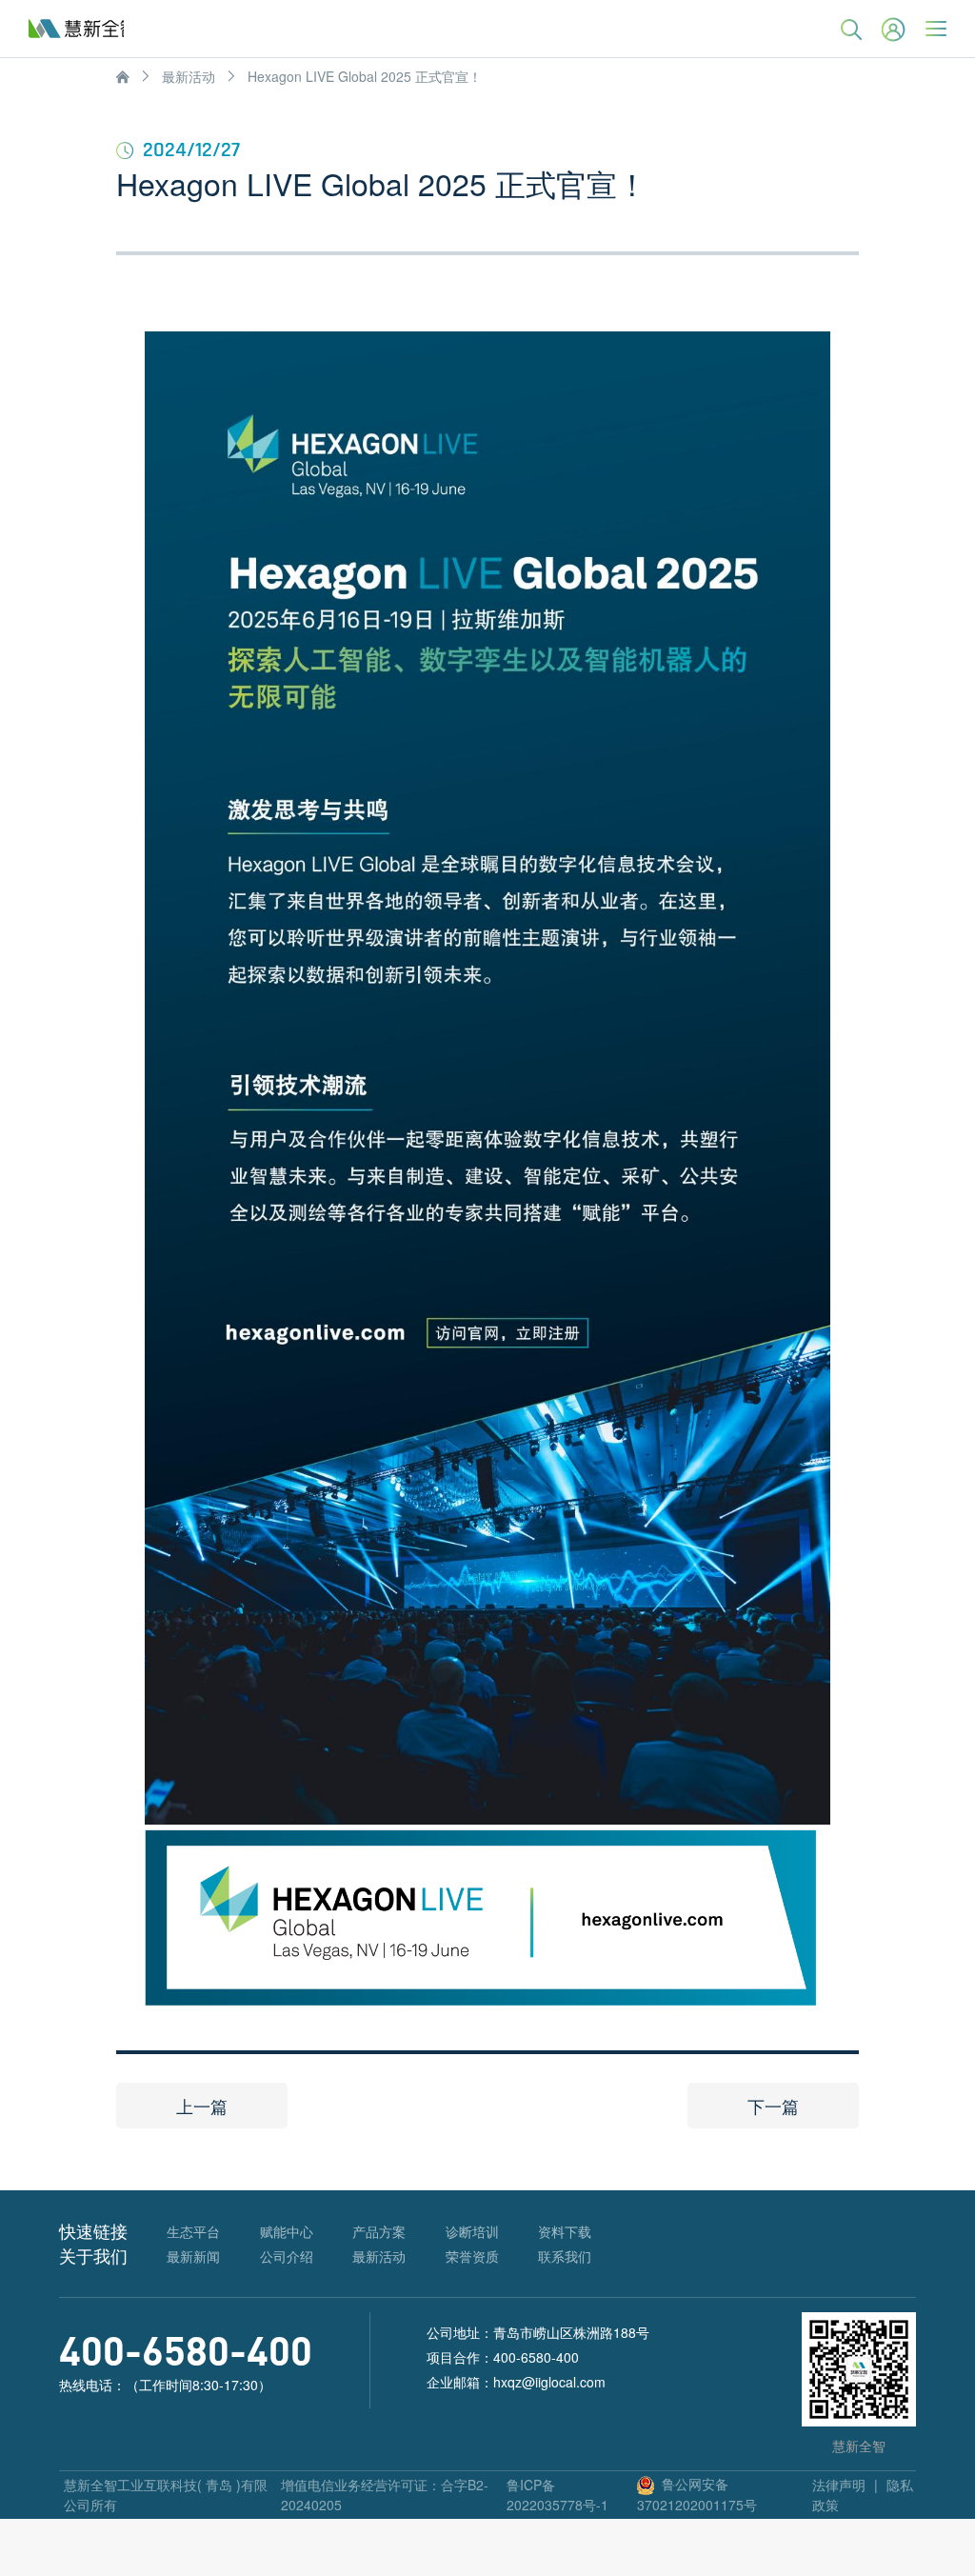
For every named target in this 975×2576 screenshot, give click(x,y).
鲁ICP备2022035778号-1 (557, 2495)
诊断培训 (472, 2231)
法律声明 (839, 2485)
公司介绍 (287, 2256)
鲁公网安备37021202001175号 (697, 2494)
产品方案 (379, 2231)
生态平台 (193, 2231)
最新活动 (189, 76)
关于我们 (93, 2255)
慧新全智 (76, 29)
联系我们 (565, 2256)
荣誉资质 (472, 2256)
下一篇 (773, 2106)
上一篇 (202, 2106)
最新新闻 (193, 2256)
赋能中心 (287, 2231)
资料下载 (565, 2231)
